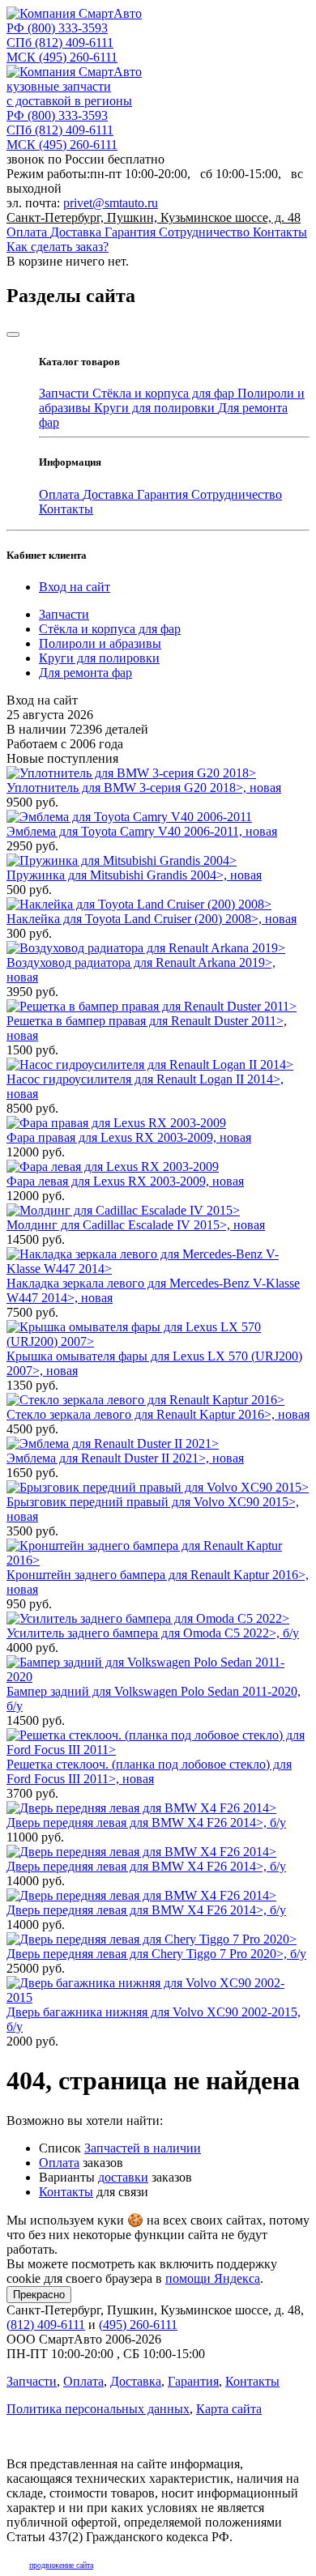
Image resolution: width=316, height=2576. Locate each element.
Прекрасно (39, 2295)
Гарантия (132, 232)
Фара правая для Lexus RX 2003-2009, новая (129, 1137)
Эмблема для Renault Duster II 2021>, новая (125, 1458)
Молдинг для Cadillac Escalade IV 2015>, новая (136, 1225)
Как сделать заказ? (58, 247)
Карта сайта (229, 2409)
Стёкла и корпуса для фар (165, 393)
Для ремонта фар (85, 673)
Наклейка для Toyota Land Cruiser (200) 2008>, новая (152, 919)
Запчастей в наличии (143, 2148)
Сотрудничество (206, 232)
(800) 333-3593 (57, 28)
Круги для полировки (156, 408)
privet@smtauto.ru (111, 203)
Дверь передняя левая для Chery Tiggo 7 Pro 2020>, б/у (156, 1954)
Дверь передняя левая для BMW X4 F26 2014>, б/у (146, 1822)
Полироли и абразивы (100, 643)
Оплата (28, 232)
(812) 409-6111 (60, 43)
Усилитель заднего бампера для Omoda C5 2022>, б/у (153, 1633)
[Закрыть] (13, 334)
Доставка (77, 232)
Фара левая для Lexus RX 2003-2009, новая (125, 1181)
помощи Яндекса (213, 2278)
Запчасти (66, 393)
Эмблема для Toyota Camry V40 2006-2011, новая (142, 831)
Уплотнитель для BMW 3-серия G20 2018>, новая (144, 788)
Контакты (280, 232)
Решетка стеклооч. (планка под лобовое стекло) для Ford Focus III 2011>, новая (149, 1771)
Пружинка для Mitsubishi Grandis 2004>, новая (134, 875)
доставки (123, 2177)
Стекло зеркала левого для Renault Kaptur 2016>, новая (158, 1414)
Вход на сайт (75, 587)
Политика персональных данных (98, 2409)
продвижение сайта (61, 2565)
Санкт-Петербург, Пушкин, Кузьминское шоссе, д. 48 (154, 217)
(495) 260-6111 (62, 57)
